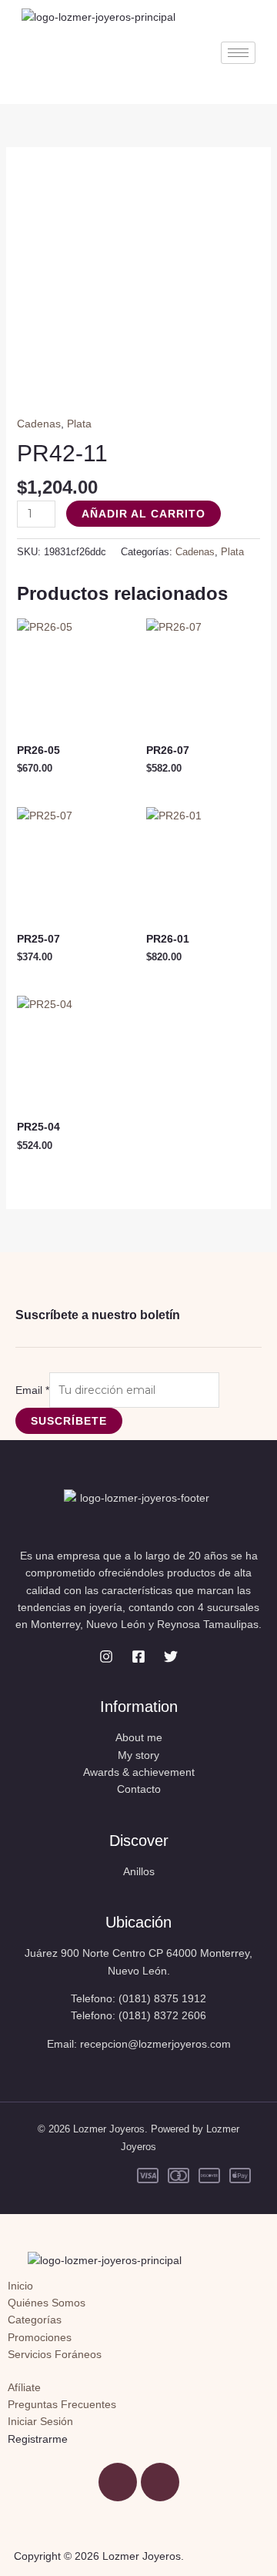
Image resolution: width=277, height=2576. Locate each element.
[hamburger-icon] (238, 53)
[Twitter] (171, 1656)
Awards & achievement (139, 1772)
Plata (79, 424)
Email (32, 1390)
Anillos (139, 1871)
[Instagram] (106, 1656)
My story (138, 1755)
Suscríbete (69, 1421)
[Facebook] (138, 1656)
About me (139, 1737)
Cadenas (39, 424)
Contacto (139, 1789)
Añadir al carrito (144, 514)
